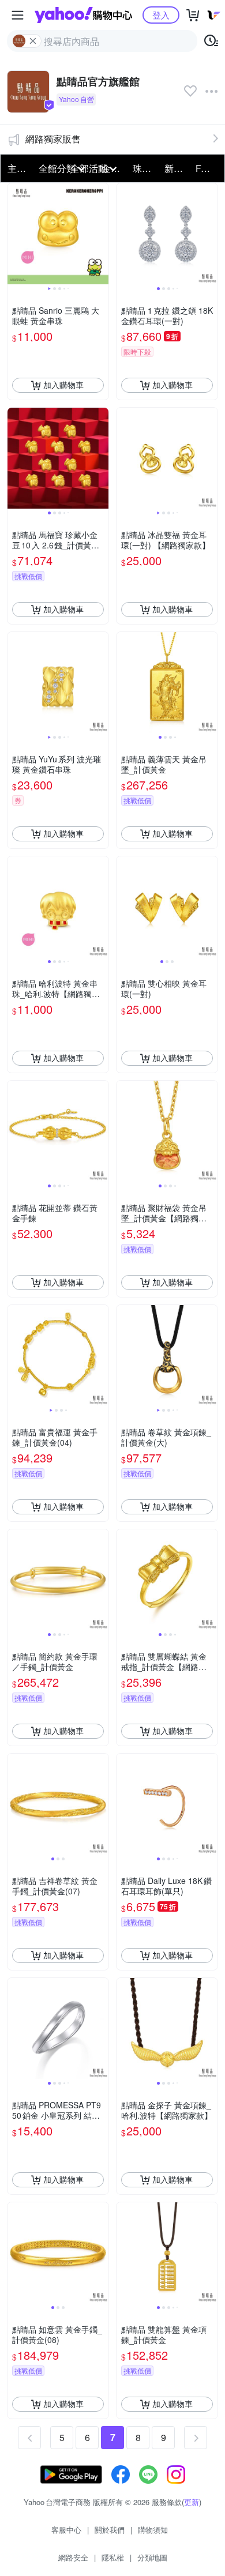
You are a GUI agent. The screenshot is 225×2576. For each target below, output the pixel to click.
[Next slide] (101, 234)
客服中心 (66, 2530)
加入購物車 (63, 385)
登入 (161, 15)
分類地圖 (152, 2557)
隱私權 (113, 2557)
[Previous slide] (15, 234)
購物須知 (153, 2530)
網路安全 (73, 2557)
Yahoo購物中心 (83, 15)
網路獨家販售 (53, 139)
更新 (192, 2502)
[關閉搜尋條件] (33, 41)
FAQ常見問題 (208, 168)
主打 (17, 168)
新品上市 (177, 168)
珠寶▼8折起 (145, 168)
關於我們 (110, 2530)
